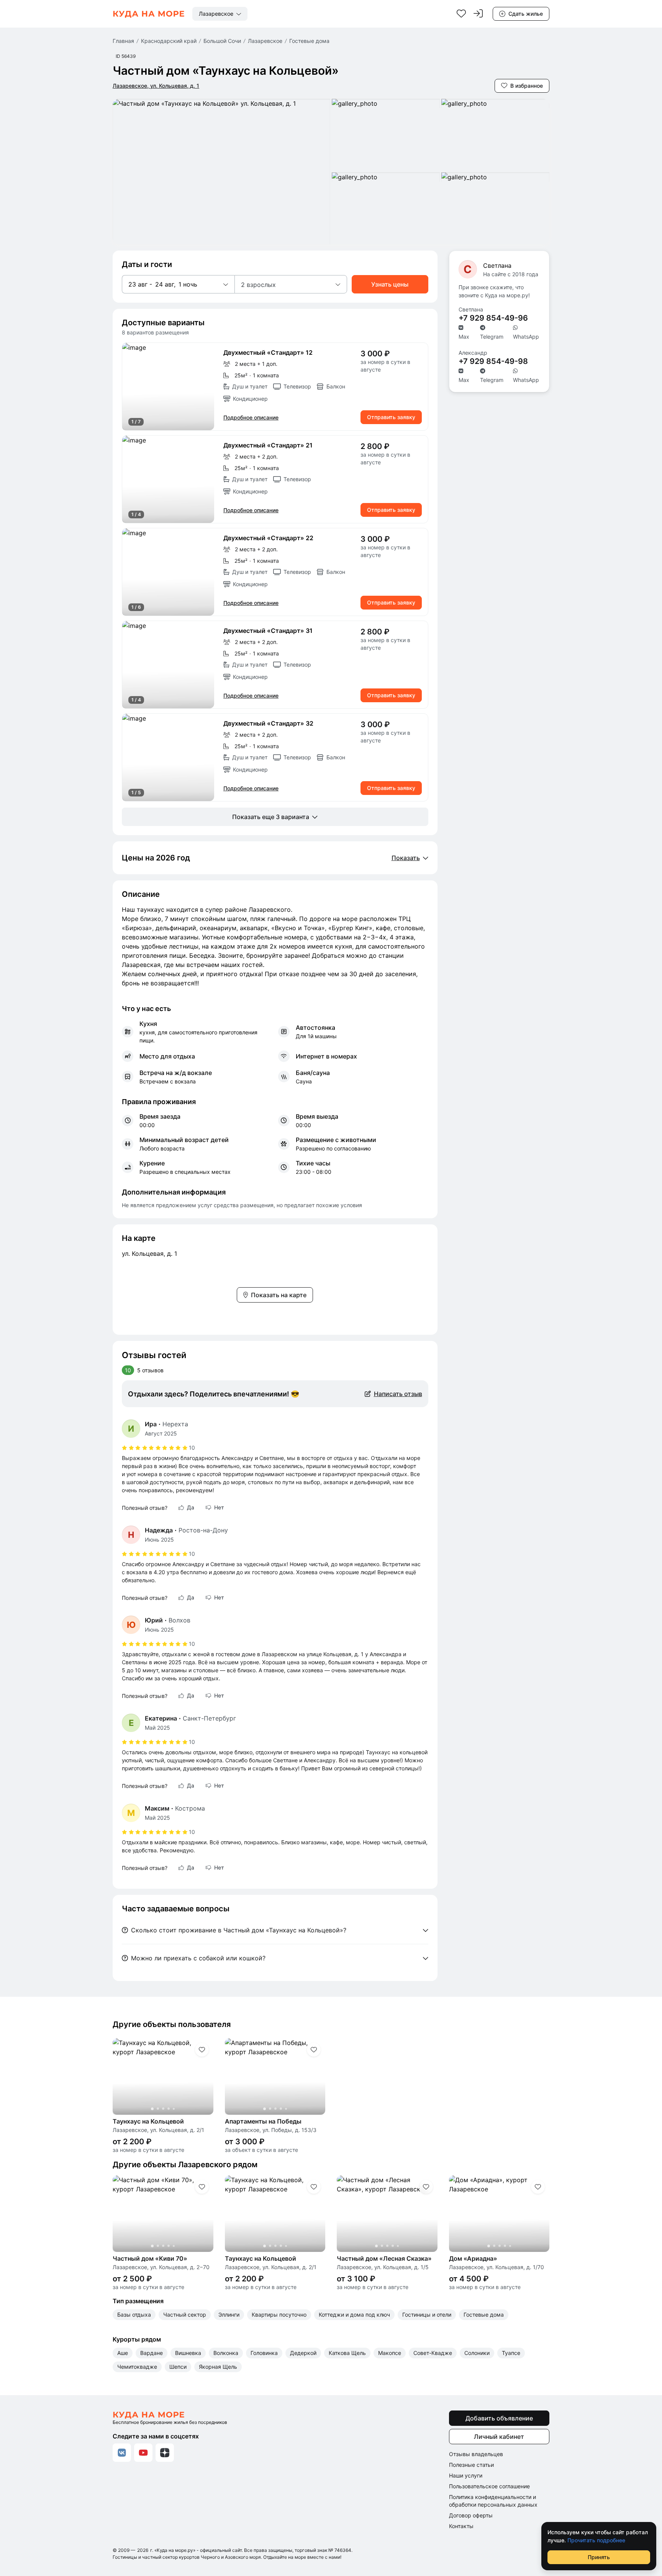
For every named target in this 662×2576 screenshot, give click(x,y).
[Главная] (149, 14)
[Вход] (478, 14)
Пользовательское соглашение (489, 2486)
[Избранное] (461, 14)
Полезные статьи (471, 2465)
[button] (178, 284)
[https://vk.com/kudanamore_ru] (122, 2453)
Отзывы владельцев (476, 2454)
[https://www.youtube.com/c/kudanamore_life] (143, 2453)
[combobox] (220, 14)
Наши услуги (466, 2475)
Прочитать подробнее (596, 2540)
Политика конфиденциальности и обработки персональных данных (493, 2501)
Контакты (461, 2526)
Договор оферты (471, 2515)
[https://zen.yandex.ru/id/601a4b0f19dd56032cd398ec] (165, 2453)
